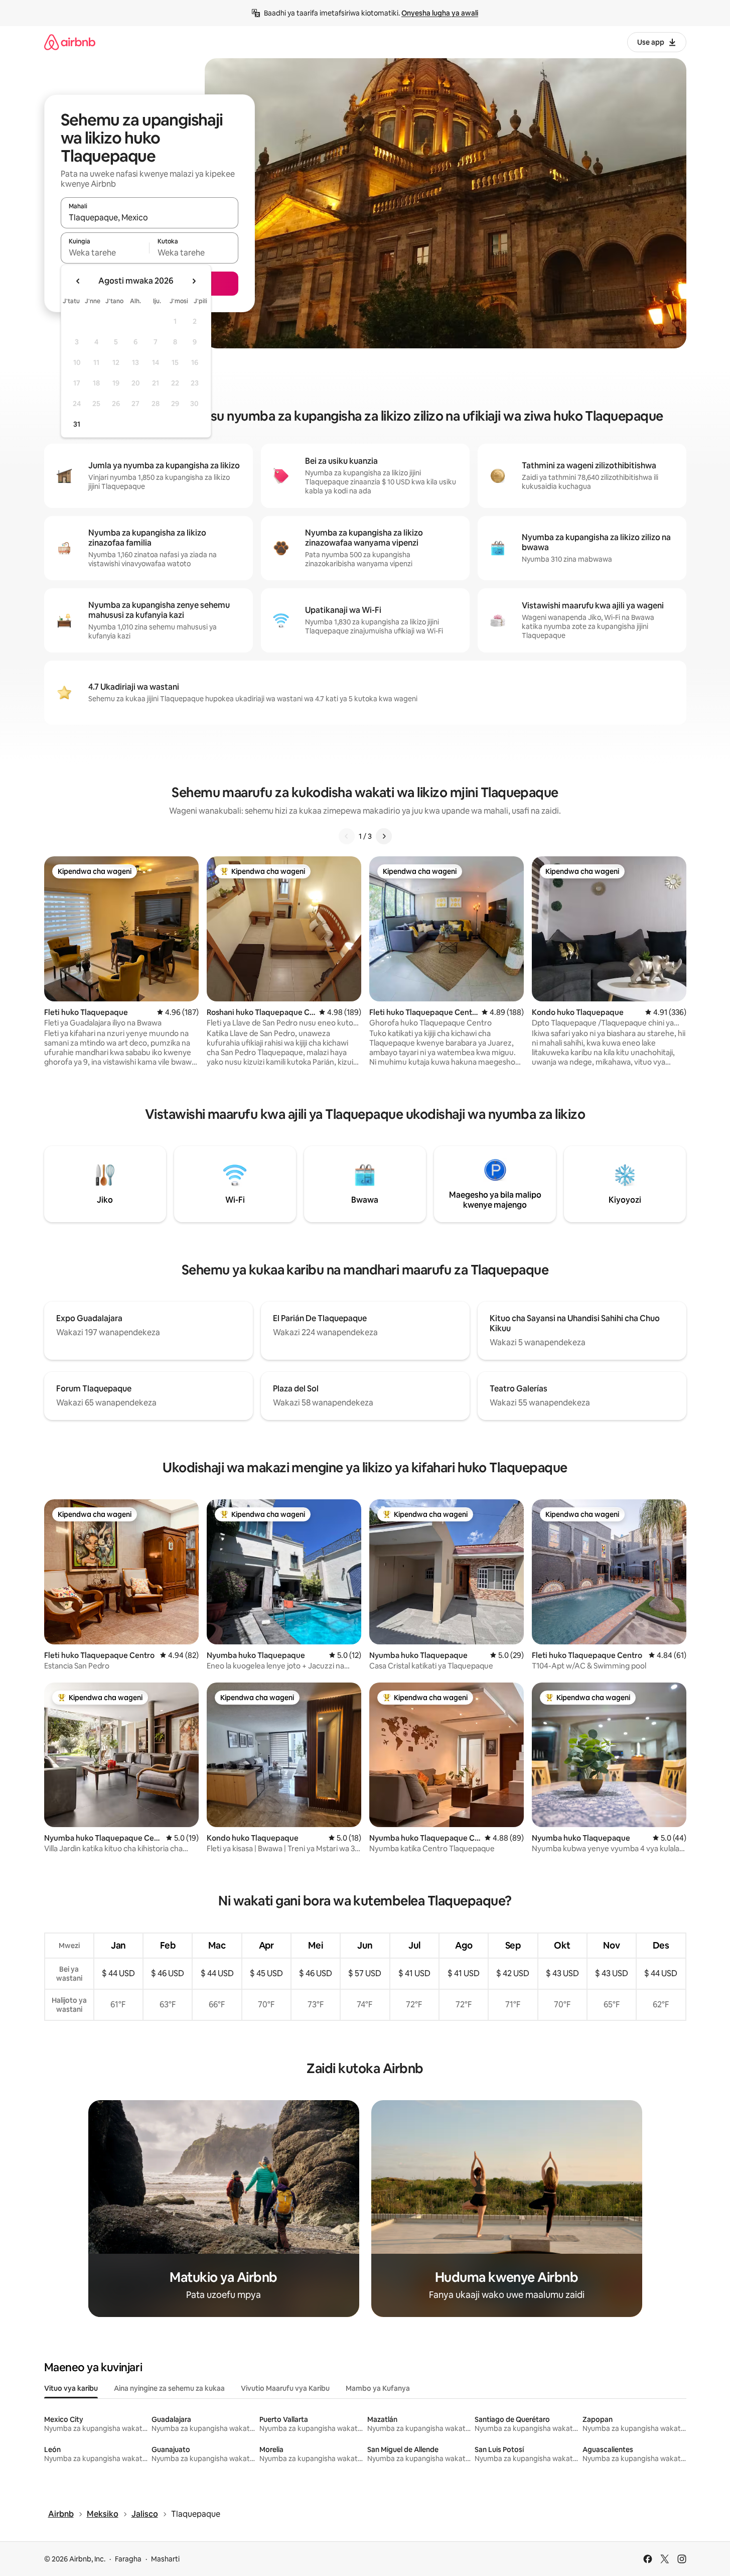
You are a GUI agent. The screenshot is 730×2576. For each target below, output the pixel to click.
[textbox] (105, 252)
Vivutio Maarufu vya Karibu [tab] (285, 2388)
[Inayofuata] (384, 836)
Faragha (128, 2559)
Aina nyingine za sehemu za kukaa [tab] (169, 2388)
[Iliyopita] (347, 836)
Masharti (165, 2559)
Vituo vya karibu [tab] (71, 2388)
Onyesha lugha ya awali (440, 13)
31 (77, 424)
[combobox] (150, 217)
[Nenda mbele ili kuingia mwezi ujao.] (194, 281)
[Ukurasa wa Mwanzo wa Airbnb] (70, 42)
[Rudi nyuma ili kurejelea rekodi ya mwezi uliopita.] (78, 281)
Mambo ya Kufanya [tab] (378, 2388)
